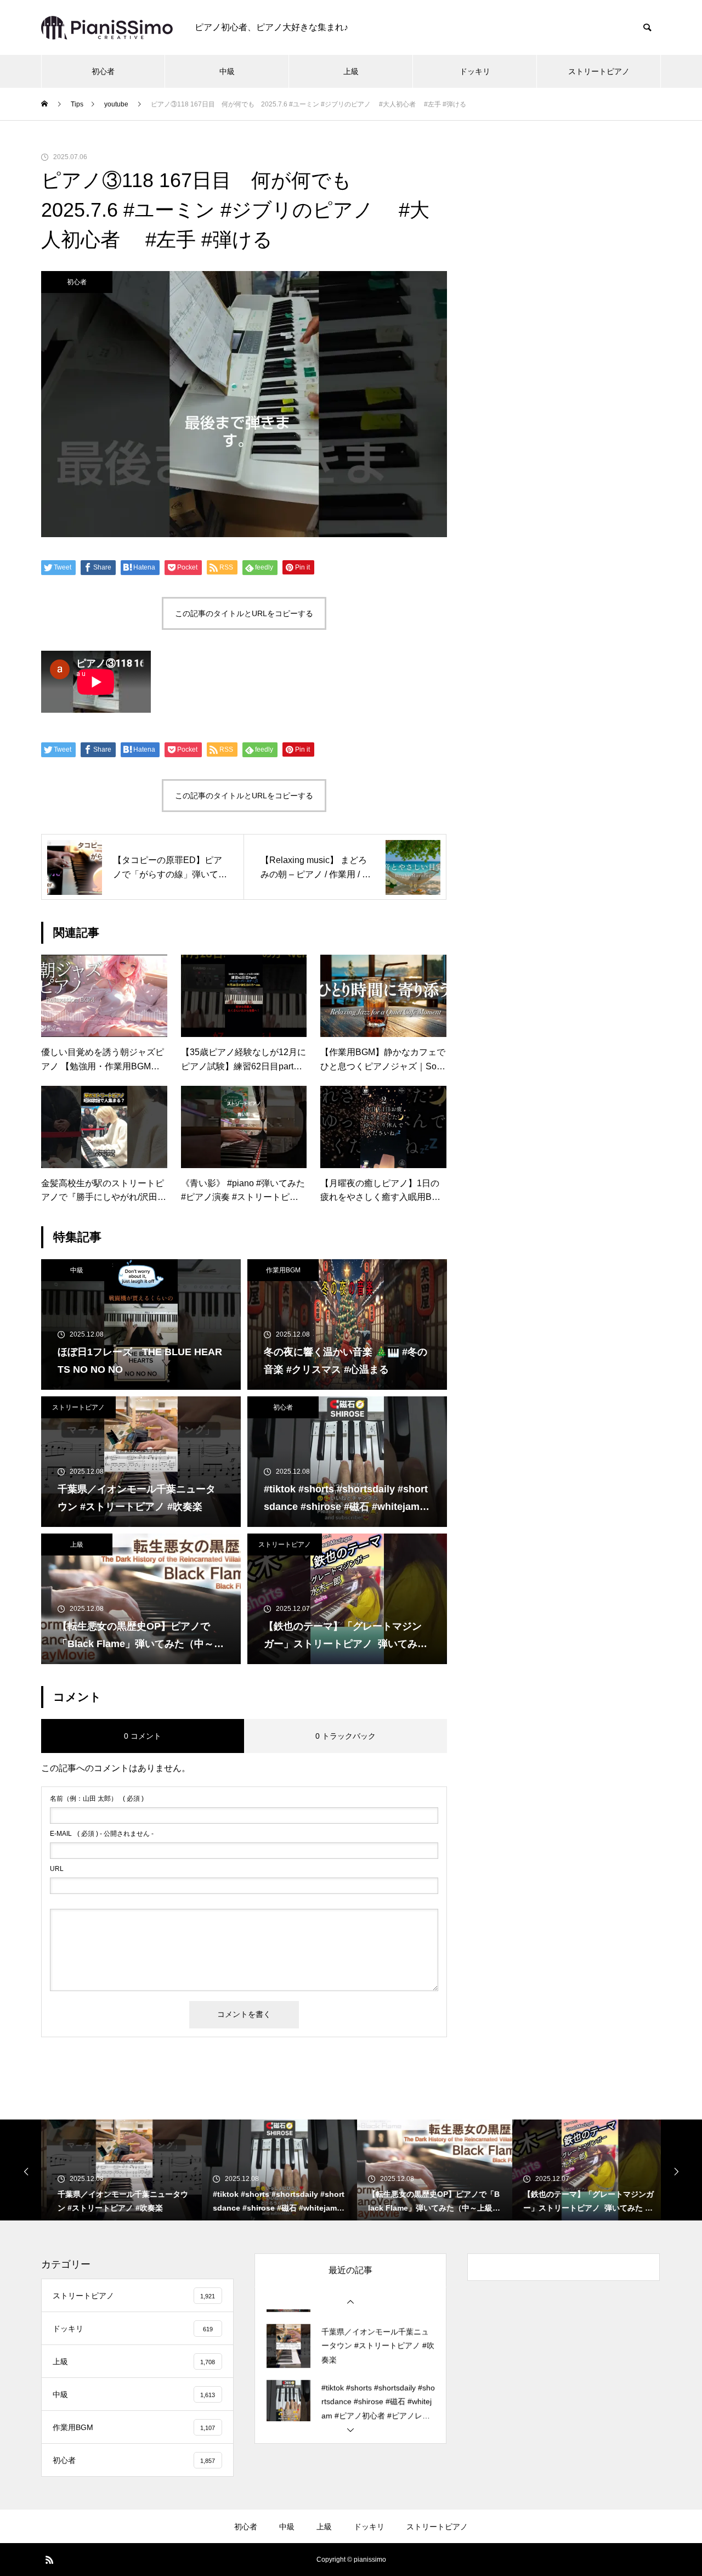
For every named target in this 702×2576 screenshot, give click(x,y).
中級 (227, 71)
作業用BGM (283, 1270)
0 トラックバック (346, 1736)
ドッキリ (475, 71)
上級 (351, 71)
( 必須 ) (97, 1799)
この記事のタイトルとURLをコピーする (244, 613)
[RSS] (49, 2560)
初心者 (103, 71)
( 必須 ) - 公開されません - (102, 1834)
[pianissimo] (107, 28)
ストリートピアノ (599, 71)
